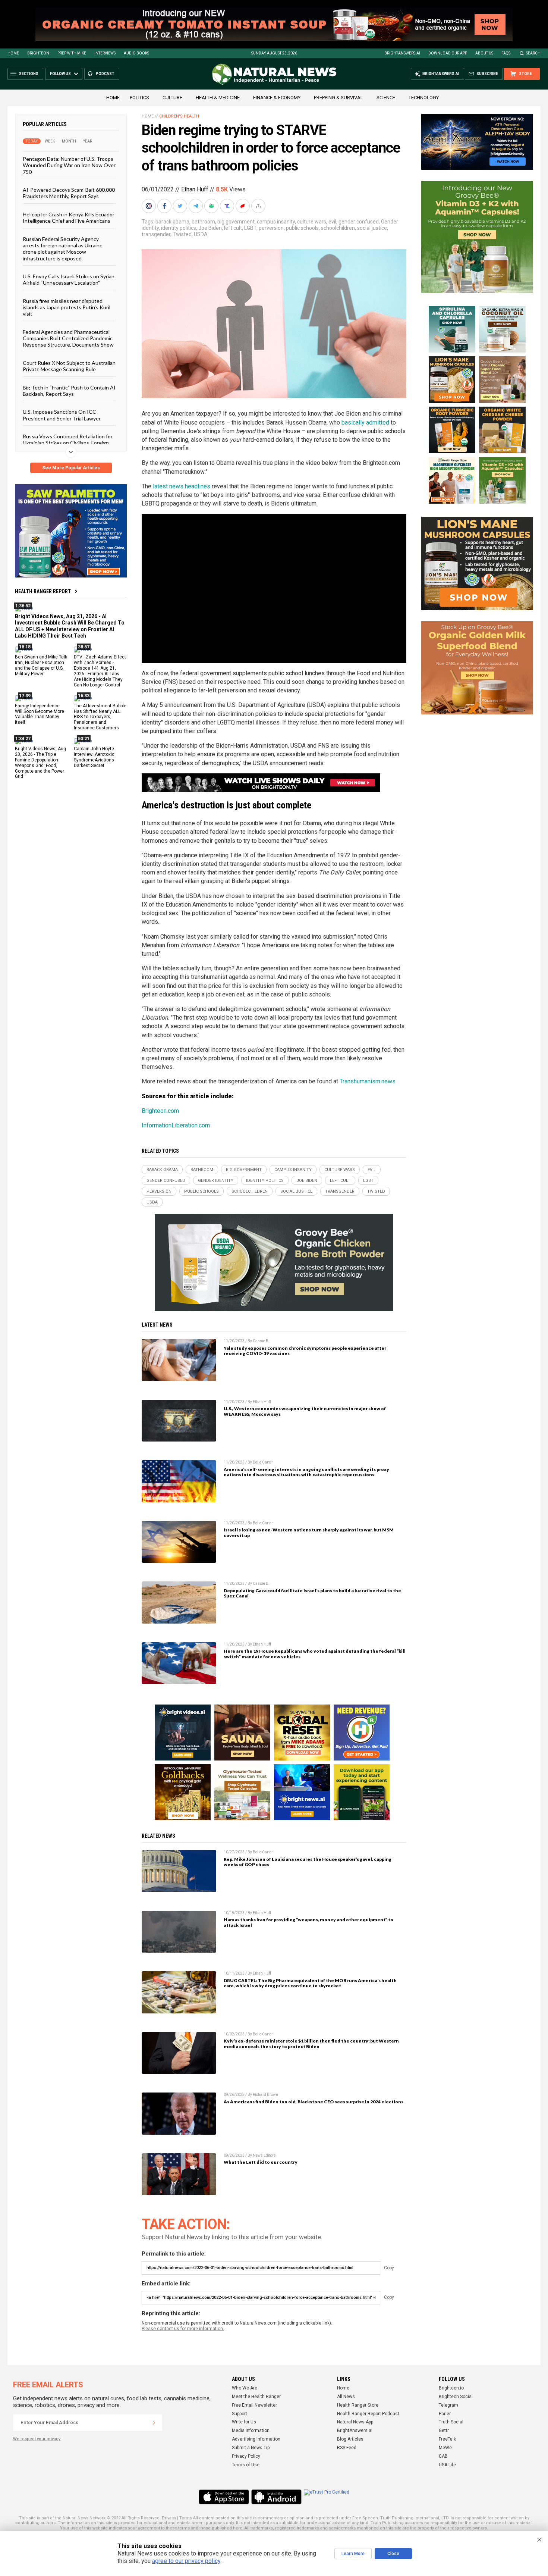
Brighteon (38, 53)
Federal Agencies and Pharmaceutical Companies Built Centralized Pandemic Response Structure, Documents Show (68, 338)
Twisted (182, 234)
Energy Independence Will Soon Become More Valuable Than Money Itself (40, 714)
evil (332, 222)
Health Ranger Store (358, 2405)
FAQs (506, 53)
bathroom (203, 222)
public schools (302, 228)
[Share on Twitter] (181, 206)
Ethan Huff (195, 189)
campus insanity (276, 222)
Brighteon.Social (456, 2397)
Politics (139, 98)
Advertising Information (256, 2439)
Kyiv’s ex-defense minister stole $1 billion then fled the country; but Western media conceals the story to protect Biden (311, 2044)
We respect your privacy (37, 2439)
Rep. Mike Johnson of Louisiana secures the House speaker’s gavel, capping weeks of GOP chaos (308, 1862)
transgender (156, 234)
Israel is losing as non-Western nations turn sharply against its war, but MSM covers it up (309, 1533)
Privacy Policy (246, 2456)
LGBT (250, 228)
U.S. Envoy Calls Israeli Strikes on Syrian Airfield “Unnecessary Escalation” (69, 279)
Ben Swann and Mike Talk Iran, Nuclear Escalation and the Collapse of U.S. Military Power (41, 665)
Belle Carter (263, 1462)
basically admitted (365, 422)
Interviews (105, 53)
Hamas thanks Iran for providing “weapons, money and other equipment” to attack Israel (308, 1922)
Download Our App (448, 53)
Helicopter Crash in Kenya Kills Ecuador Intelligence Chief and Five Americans (69, 217)
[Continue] (154, 2423)
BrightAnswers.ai (402, 53)
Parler (445, 2414)
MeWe (445, 2448)
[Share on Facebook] (165, 206)
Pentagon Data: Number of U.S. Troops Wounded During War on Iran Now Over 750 (69, 165)
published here (227, 2528)
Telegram (448, 2405)
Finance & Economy (277, 98)
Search (533, 53)
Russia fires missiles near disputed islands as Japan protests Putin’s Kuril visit (67, 307)
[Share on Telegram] (196, 206)
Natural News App (355, 2422)
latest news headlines (182, 486)
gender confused (359, 222)
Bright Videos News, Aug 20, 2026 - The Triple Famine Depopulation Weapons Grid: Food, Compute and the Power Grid (40, 763)
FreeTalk (447, 2439)
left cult (233, 228)
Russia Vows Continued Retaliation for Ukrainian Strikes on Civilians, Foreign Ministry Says (68, 443)
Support (240, 2414)
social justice (372, 228)
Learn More (353, 2554)
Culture (172, 98)
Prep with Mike (72, 53)
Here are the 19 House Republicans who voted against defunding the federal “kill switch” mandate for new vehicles (315, 1654)
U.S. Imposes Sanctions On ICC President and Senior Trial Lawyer (62, 415)
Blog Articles (350, 2439)
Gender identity (216, 1181)
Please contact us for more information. (183, 2329)
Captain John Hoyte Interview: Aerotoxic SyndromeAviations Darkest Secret (94, 757)
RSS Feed (347, 2448)
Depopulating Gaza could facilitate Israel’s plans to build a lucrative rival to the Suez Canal (312, 1593)
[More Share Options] (259, 206)
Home (13, 53)
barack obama (172, 222)
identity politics (179, 228)
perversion (271, 228)
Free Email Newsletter (254, 2405)
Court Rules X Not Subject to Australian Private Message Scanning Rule (69, 366)
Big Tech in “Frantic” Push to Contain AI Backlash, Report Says (69, 390)
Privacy (169, 2518)
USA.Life (447, 2465)
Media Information (251, 2431)
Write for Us (244, 2422)
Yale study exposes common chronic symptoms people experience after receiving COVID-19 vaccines (305, 1351)
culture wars (312, 222)
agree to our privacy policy (186, 2561)
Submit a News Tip (251, 2448)
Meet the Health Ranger (256, 2397)
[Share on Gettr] (243, 206)
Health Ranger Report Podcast (368, 2414)
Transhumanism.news (368, 1081)
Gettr (444, 2431)
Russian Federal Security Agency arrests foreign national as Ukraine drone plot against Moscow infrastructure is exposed (63, 248)
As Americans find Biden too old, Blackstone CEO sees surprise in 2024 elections (314, 2102)
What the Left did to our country (261, 2162)
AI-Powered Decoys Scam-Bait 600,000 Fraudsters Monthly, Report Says (69, 193)
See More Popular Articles (71, 468)
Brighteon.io (451, 2388)
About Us (484, 53)
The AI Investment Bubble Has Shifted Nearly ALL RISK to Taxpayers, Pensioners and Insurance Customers (100, 717)
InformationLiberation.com (176, 1125)
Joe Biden (210, 228)
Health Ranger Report (43, 591)
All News (346, 2397)
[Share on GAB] (212, 206)
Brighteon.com (160, 1111)
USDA (201, 234)
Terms (186, 2518)
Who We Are (245, 2388)
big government (236, 222)
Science (386, 98)
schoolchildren (338, 228)
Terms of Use (246, 2465)
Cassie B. (261, 1341)
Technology (424, 98)
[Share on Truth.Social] (228, 206)
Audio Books (136, 53)
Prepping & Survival (338, 98)
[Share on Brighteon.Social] (149, 206)
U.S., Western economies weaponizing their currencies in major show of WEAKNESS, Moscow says (305, 1411)
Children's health (179, 116)
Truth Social (451, 2422)
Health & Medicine (218, 98)
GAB (443, 2456)
